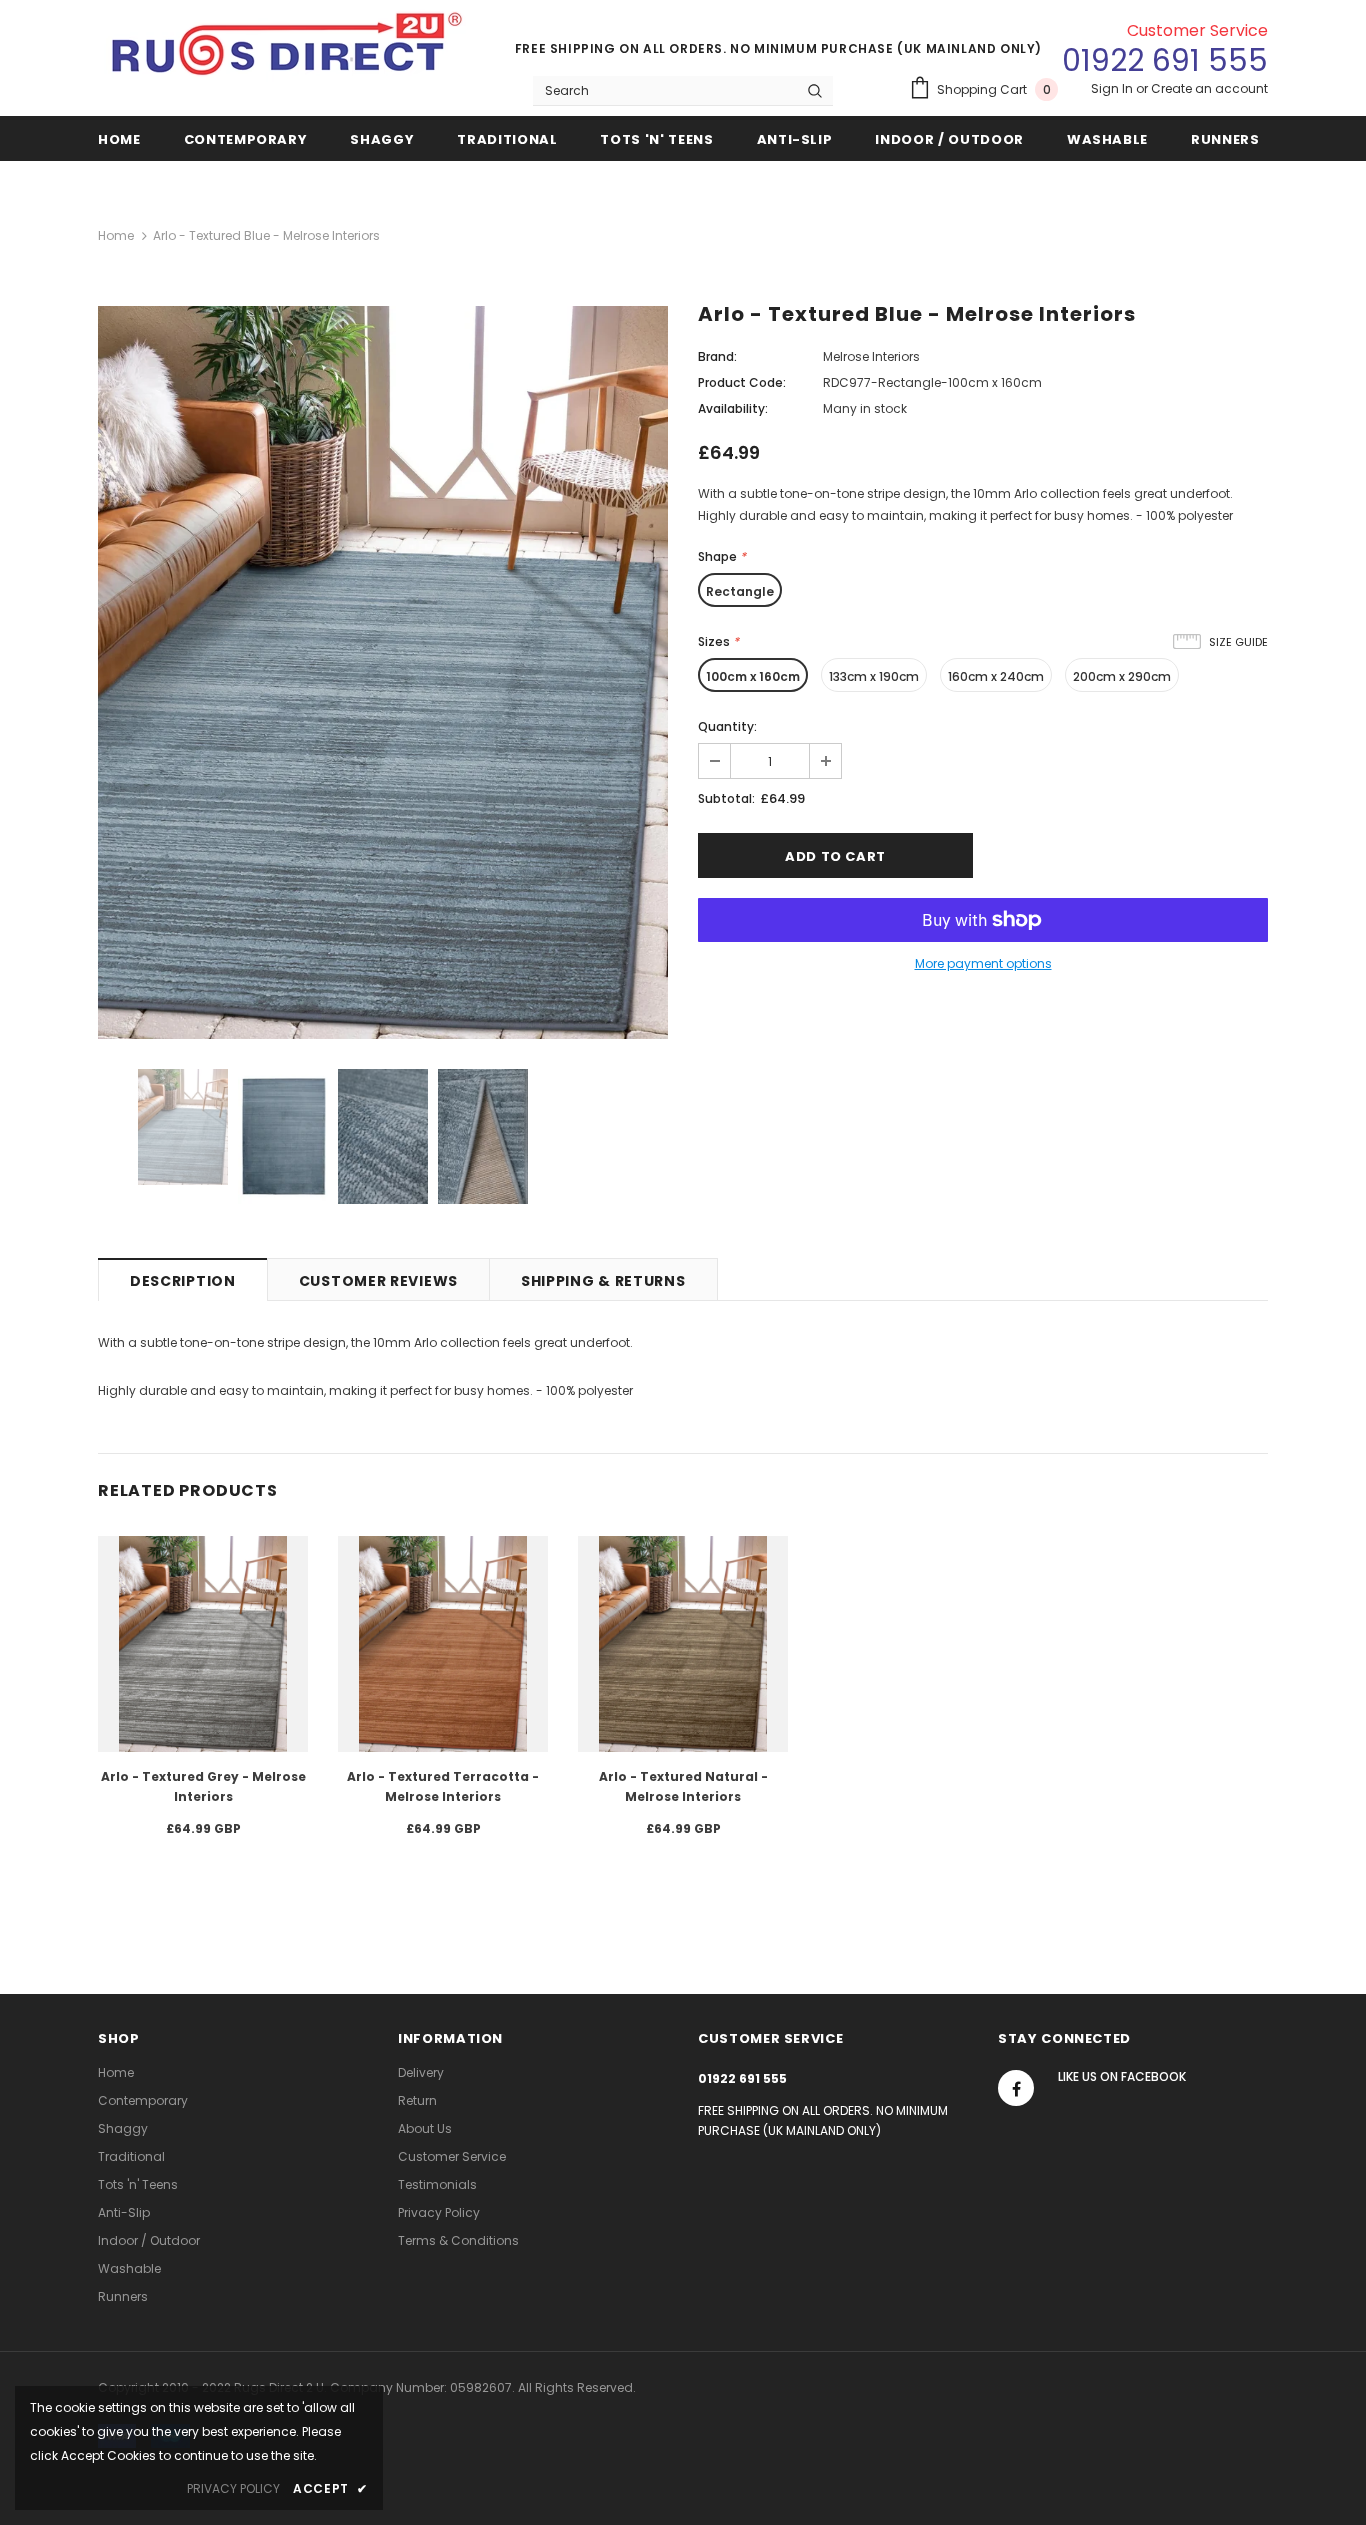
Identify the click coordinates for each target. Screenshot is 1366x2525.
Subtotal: (726, 798)
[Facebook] (1016, 2088)
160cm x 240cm (996, 676)
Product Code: (742, 382)
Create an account (1209, 88)
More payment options (983, 963)
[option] (383, 672)
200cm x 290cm (1122, 676)
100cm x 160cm (753, 676)
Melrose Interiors (871, 356)
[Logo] (288, 51)
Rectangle (740, 591)
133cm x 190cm (874, 676)
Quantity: (727, 726)
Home (116, 235)
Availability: (733, 408)
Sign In (1113, 88)
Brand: (717, 356)
